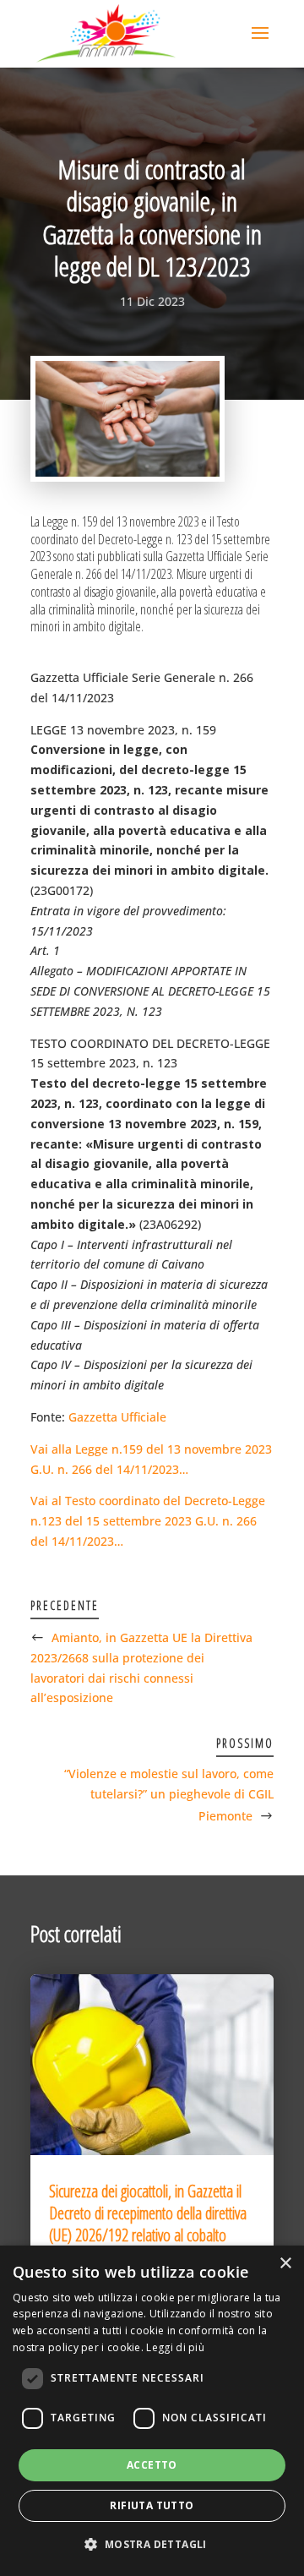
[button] (152, 2545)
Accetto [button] (152, 2465)
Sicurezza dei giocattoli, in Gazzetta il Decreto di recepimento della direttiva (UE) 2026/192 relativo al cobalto (148, 2213)
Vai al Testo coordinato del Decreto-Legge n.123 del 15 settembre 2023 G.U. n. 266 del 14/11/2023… (148, 1521)
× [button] (285, 2264)
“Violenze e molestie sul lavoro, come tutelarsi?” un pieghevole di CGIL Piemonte (169, 1795)
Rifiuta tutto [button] (152, 2505)
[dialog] (152, 2411)
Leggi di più (175, 2347)
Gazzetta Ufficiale (117, 1417)
